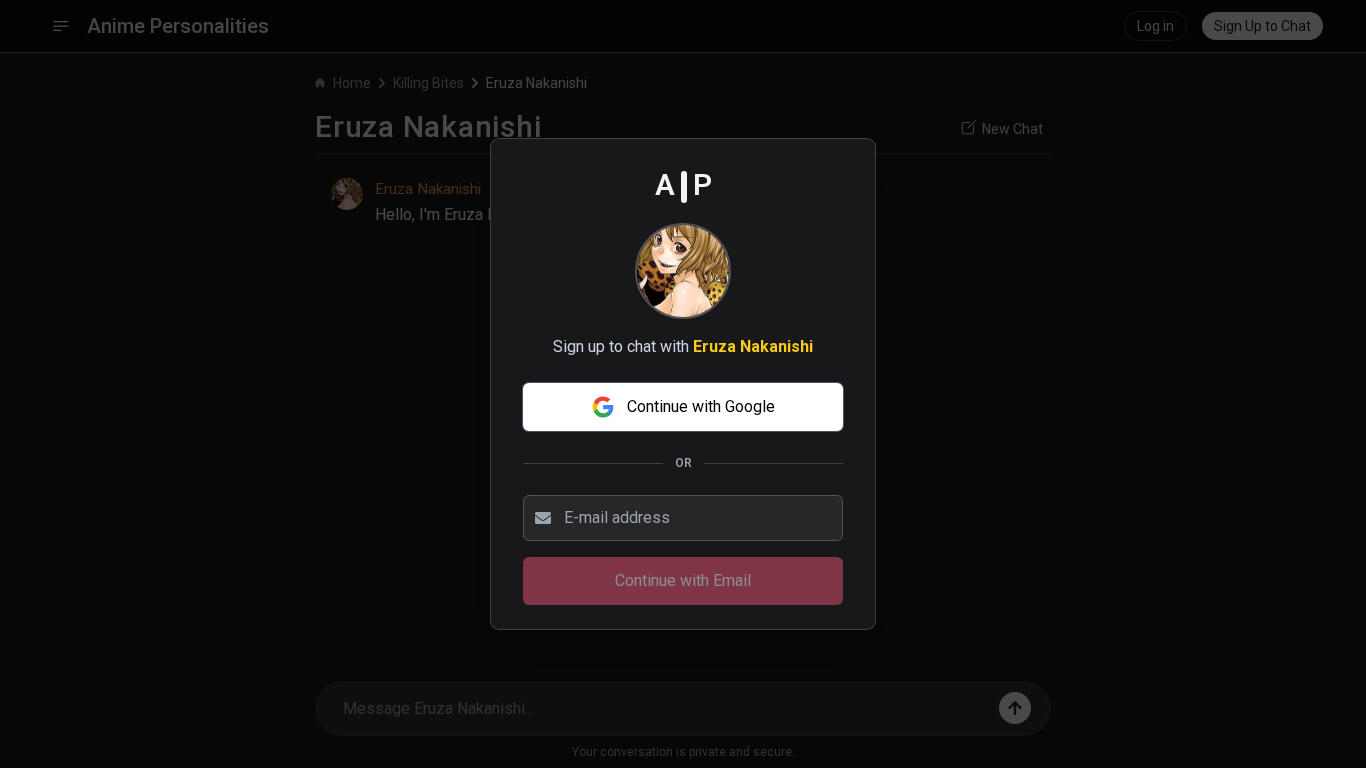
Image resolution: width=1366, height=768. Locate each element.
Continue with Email (683, 580)
